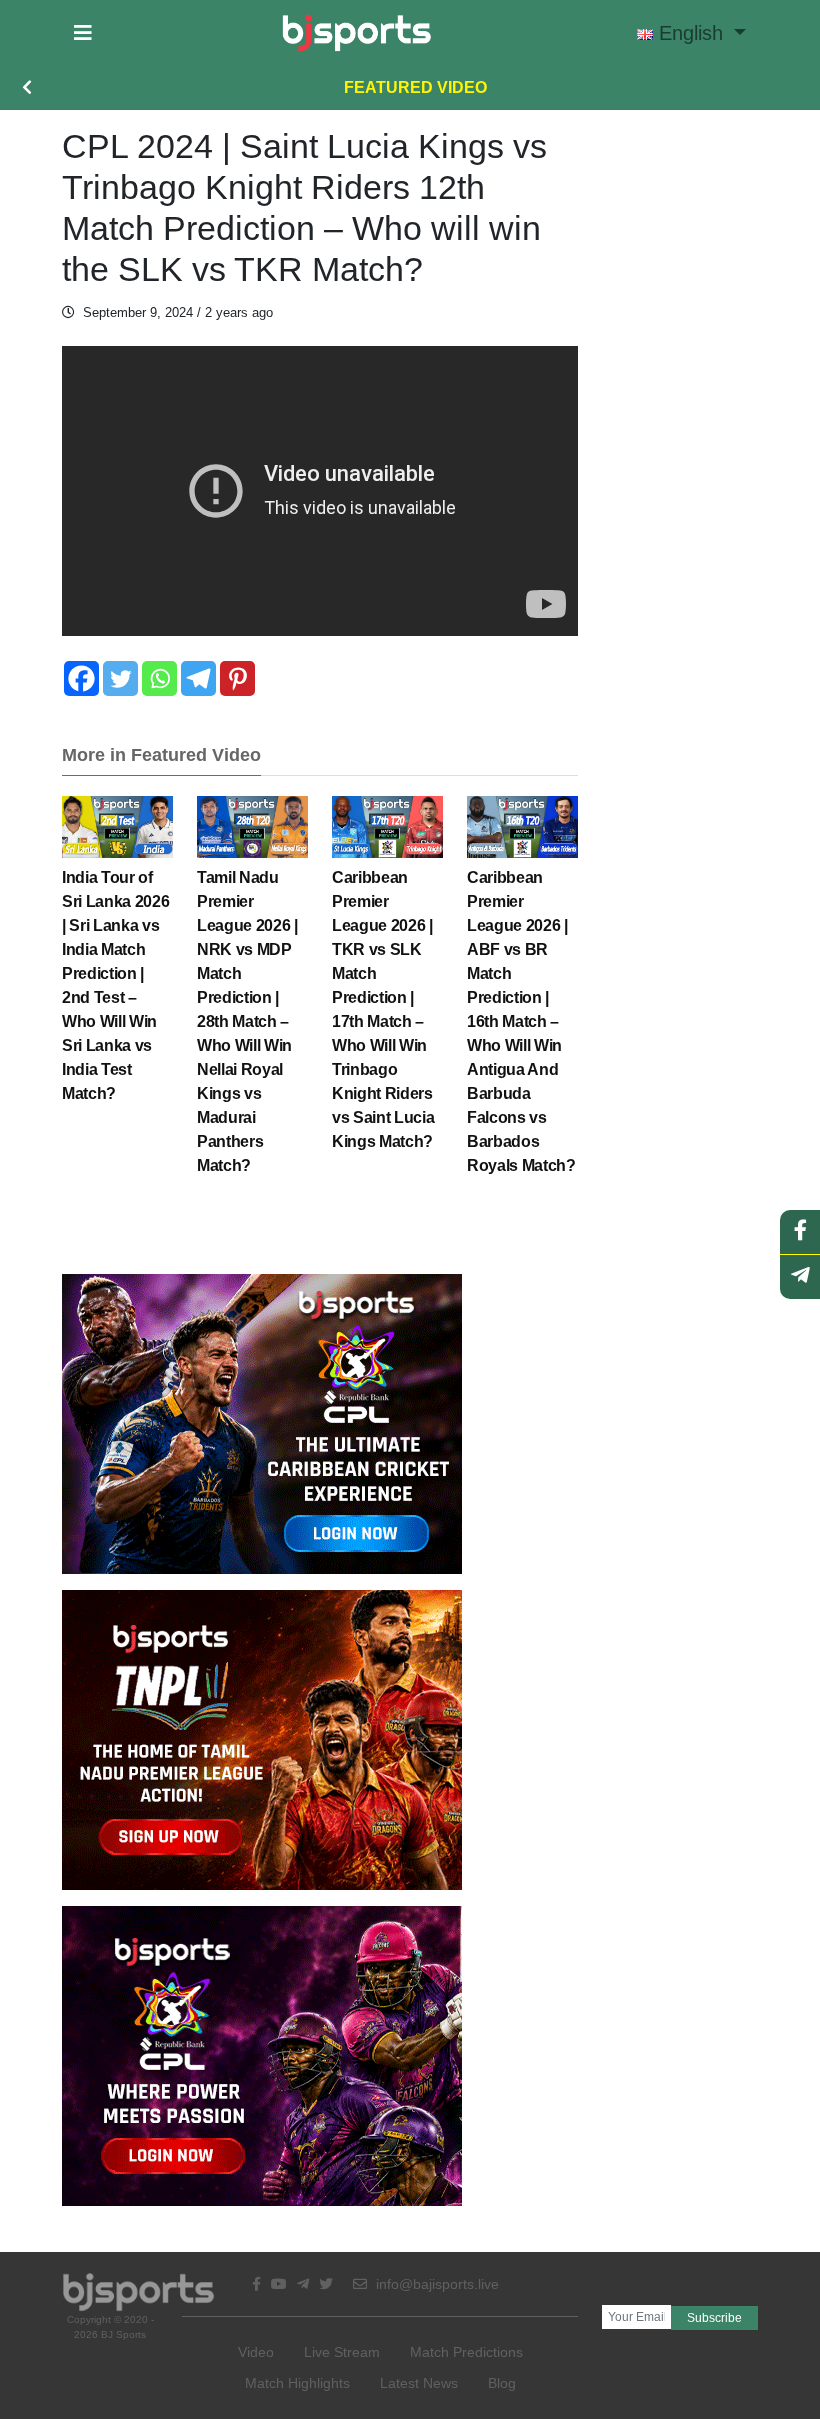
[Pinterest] (237, 678)
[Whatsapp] (159, 678)
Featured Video (415, 87)
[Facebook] (81, 678)
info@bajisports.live (435, 2284)
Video (256, 2352)
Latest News (419, 2383)
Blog (502, 2383)
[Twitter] (120, 678)
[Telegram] (198, 678)
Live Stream (342, 2352)
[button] (83, 33)
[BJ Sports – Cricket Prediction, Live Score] (356, 33)
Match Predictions (466, 2352)
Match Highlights (297, 2383)
